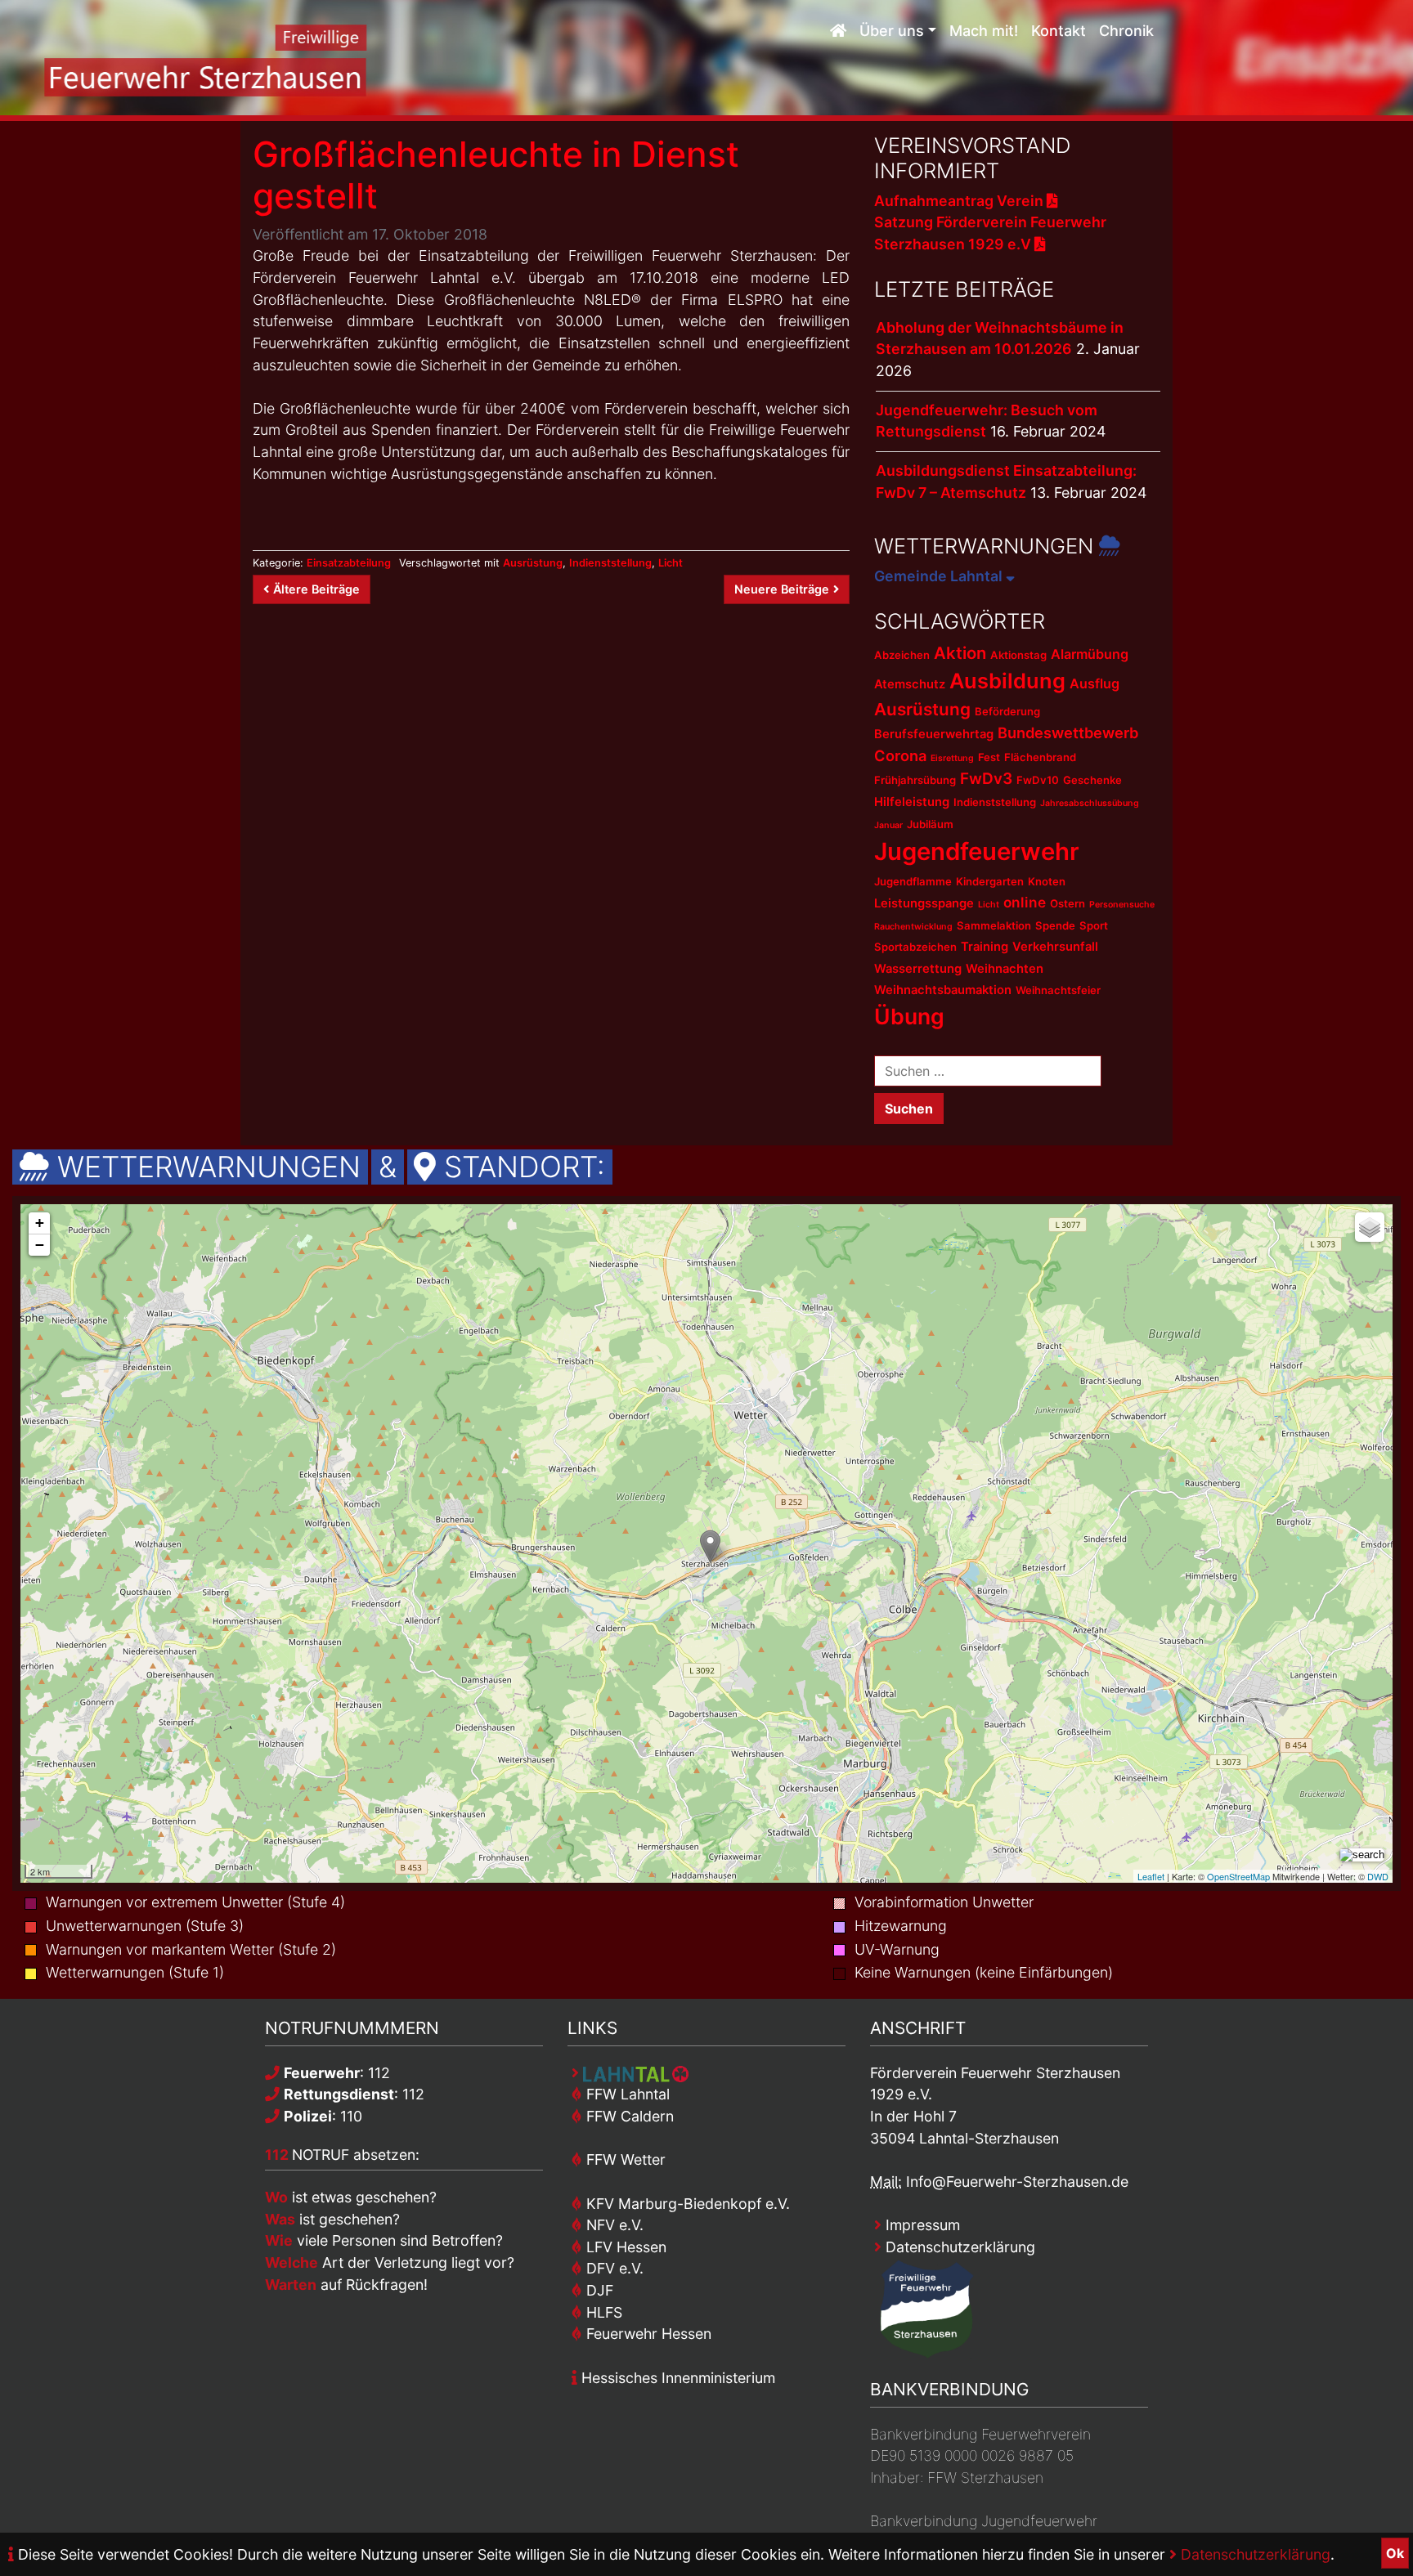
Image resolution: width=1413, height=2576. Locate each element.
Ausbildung (1007, 681)
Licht (671, 563)
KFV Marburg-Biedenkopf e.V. (686, 2204)
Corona (900, 755)
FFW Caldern (628, 2116)
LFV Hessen (624, 2247)
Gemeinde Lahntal (940, 576)
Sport (1094, 925)
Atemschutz (910, 684)
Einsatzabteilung (349, 563)
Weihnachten (1005, 969)
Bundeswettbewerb (1068, 732)
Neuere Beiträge (782, 589)
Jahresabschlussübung (1090, 803)
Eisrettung (952, 758)
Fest (989, 757)
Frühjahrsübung (915, 780)
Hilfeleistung (912, 802)
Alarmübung (1090, 654)
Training (985, 947)
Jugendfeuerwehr (977, 851)
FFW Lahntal (626, 2094)
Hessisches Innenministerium (676, 2378)
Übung (909, 1016)
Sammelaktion (994, 925)
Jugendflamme (913, 881)
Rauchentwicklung (913, 927)
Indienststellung (610, 563)
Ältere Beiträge (316, 589)
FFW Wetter (624, 2159)
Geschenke (1092, 780)
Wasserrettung (918, 969)
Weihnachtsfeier (1058, 990)
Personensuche (1122, 905)
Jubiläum (930, 824)
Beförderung (1007, 711)
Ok (1395, 2553)
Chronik (1126, 31)
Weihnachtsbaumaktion (943, 990)
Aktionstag (1018, 655)
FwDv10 (1038, 780)
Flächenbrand (1040, 757)
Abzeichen (902, 655)
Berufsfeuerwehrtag (934, 734)
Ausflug (1095, 683)
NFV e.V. (613, 2225)
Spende (1055, 925)
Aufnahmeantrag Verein (960, 201)
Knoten (1047, 881)
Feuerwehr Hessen (647, 2334)
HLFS (602, 2312)
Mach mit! (984, 31)
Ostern (1068, 903)
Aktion (960, 653)
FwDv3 (986, 779)
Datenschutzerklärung (1254, 2554)
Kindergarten (990, 881)
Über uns (892, 31)
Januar (888, 825)
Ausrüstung (533, 563)
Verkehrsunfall (1055, 947)
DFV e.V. (613, 2268)
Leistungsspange (924, 903)
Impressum (921, 2225)
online (1025, 902)
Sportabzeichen (915, 947)
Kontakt (1059, 31)
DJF (598, 2290)
